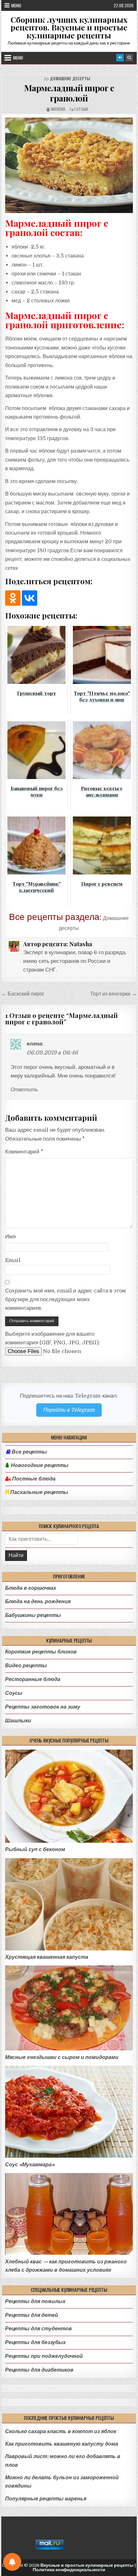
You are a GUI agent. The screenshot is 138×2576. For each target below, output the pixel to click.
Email (13, 1260)
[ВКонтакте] (30, 598)
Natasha (58, 109)
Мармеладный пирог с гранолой (69, 93)
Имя (10, 1237)
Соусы (14, 1693)
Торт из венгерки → (113, 994)
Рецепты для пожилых (35, 2301)
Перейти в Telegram (69, 1410)
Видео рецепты (26, 1665)
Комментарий (24, 1152)
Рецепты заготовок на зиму (43, 1707)
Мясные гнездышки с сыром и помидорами (62, 2057)
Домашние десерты (70, 79)
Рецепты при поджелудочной (44, 2356)
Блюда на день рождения (38, 1601)
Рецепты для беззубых (35, 2342)
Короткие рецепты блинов (41, 1652)
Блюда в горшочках (31, 1588)
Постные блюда (33, 1479)
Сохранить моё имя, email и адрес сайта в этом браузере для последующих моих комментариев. (65, 1299)
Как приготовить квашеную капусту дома (62, 2444)
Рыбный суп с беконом (35, 1849)
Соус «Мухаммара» (30, 2165)
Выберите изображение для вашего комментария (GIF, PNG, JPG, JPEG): (53, 1338)
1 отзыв (81, 109)
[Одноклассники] (13, 598)
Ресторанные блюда (33, 1679)
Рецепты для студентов (39, 2329)
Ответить (24, 1090)
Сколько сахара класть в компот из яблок (61, 2431)
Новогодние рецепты (39, 1465)
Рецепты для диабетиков (39, 2370)
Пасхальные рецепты (39, 1492)
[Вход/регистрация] (120, 58)
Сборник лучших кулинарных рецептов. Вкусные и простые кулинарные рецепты (69, 27)
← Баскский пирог (23, 994)
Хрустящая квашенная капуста (47, 1957)
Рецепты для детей (32, 2315)
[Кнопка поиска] (129, 58)
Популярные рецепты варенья (46, 2499)
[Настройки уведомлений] (12, 2562)
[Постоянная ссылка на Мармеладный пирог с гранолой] (69, 165)
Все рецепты (29, 1452)
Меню (16, 5)
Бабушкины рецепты (33, 1615)
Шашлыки (18, 1721)
